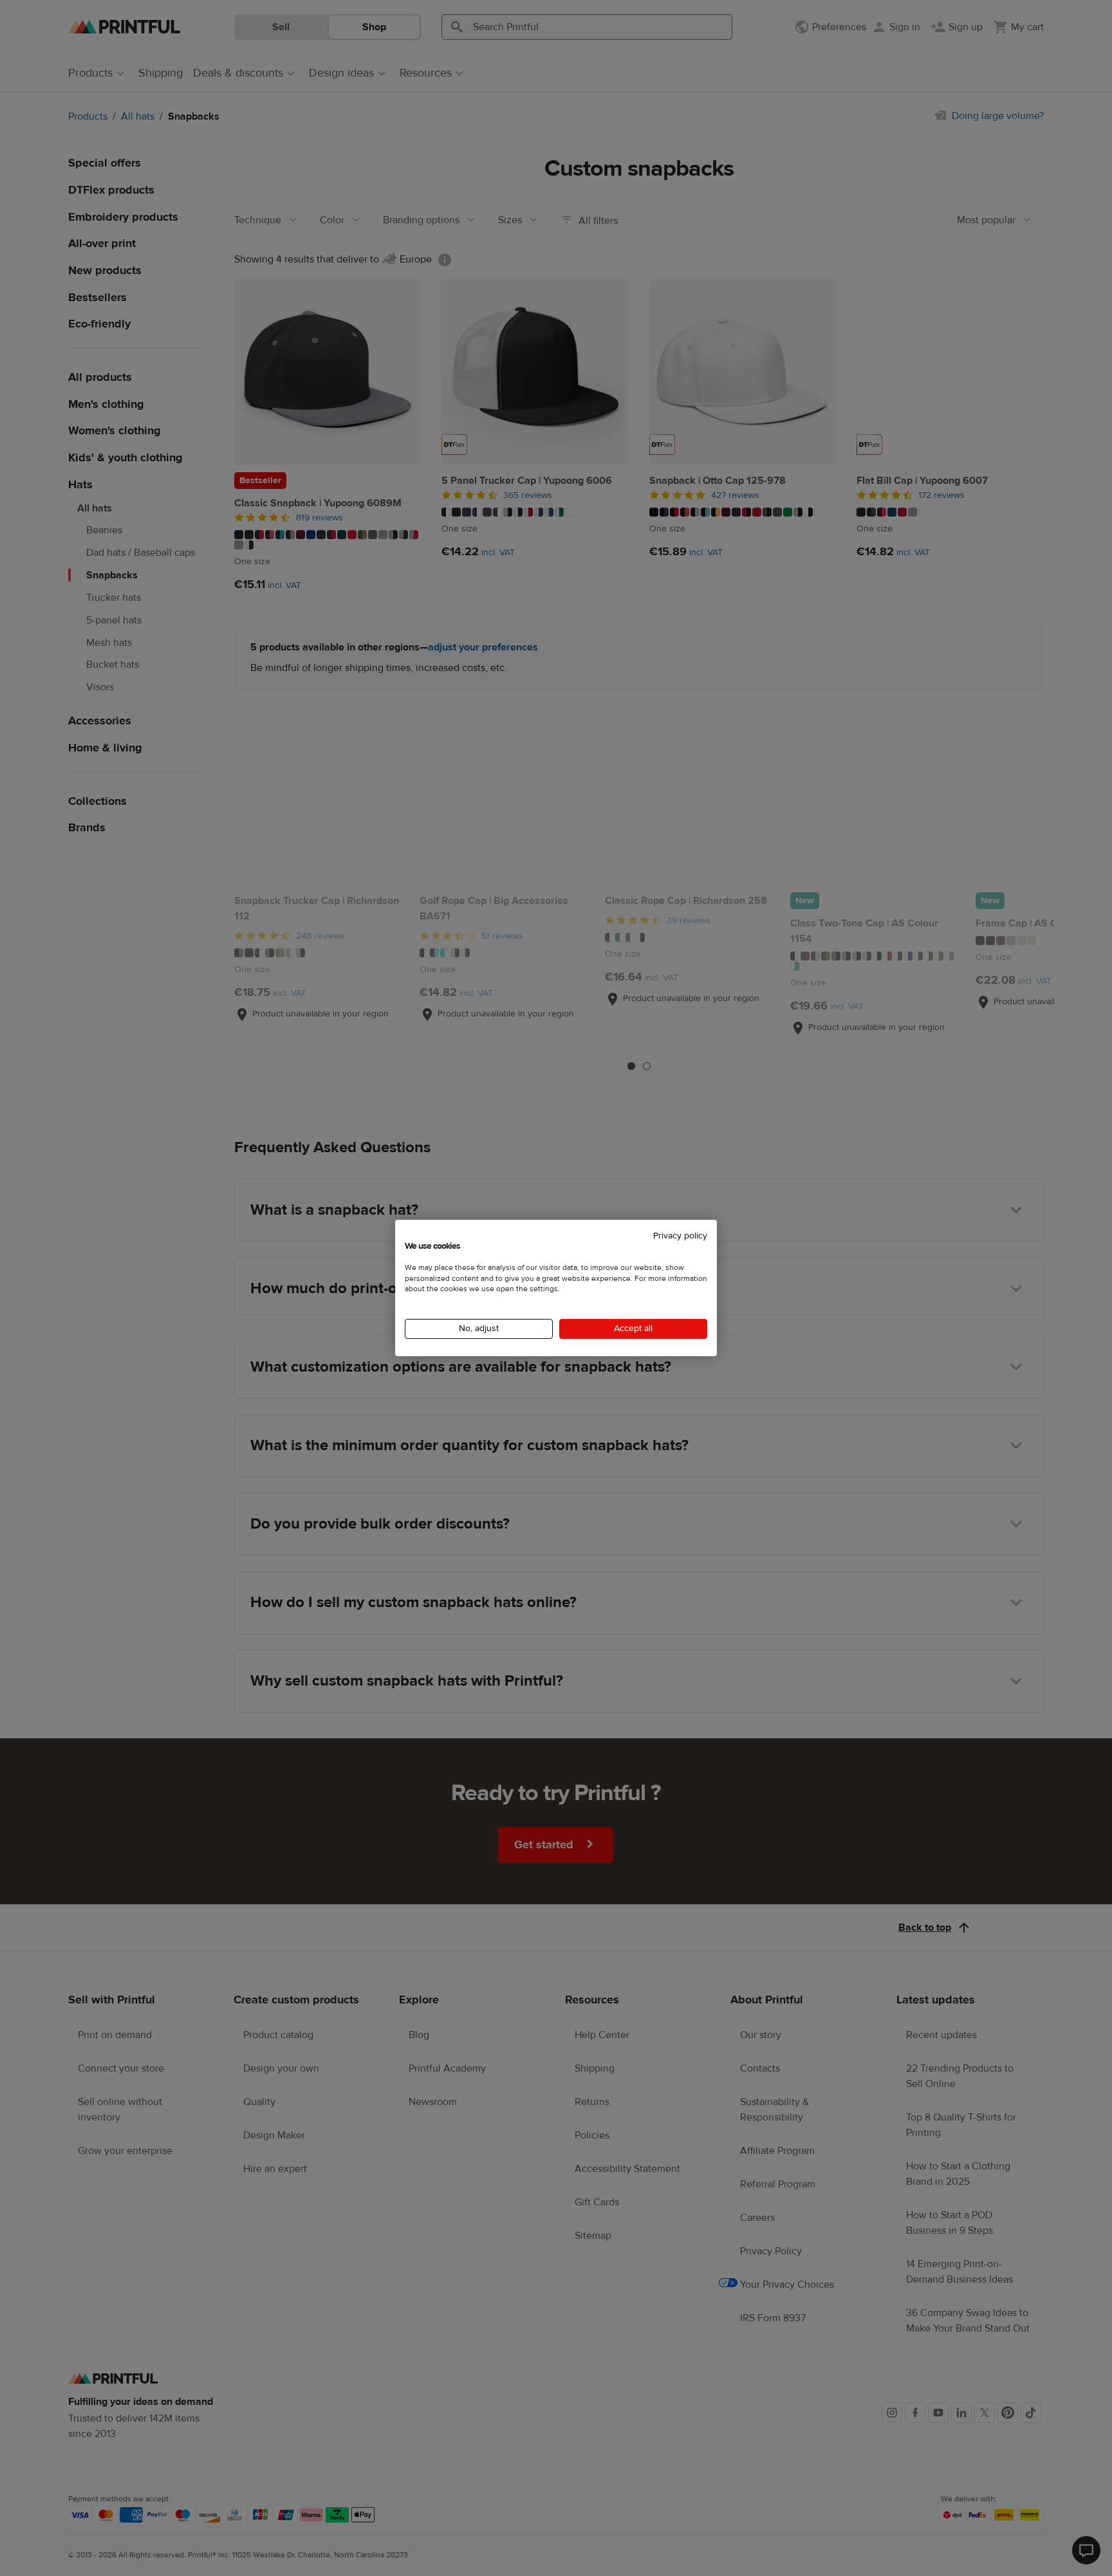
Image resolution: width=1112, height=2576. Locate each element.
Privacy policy (680, 1236)
